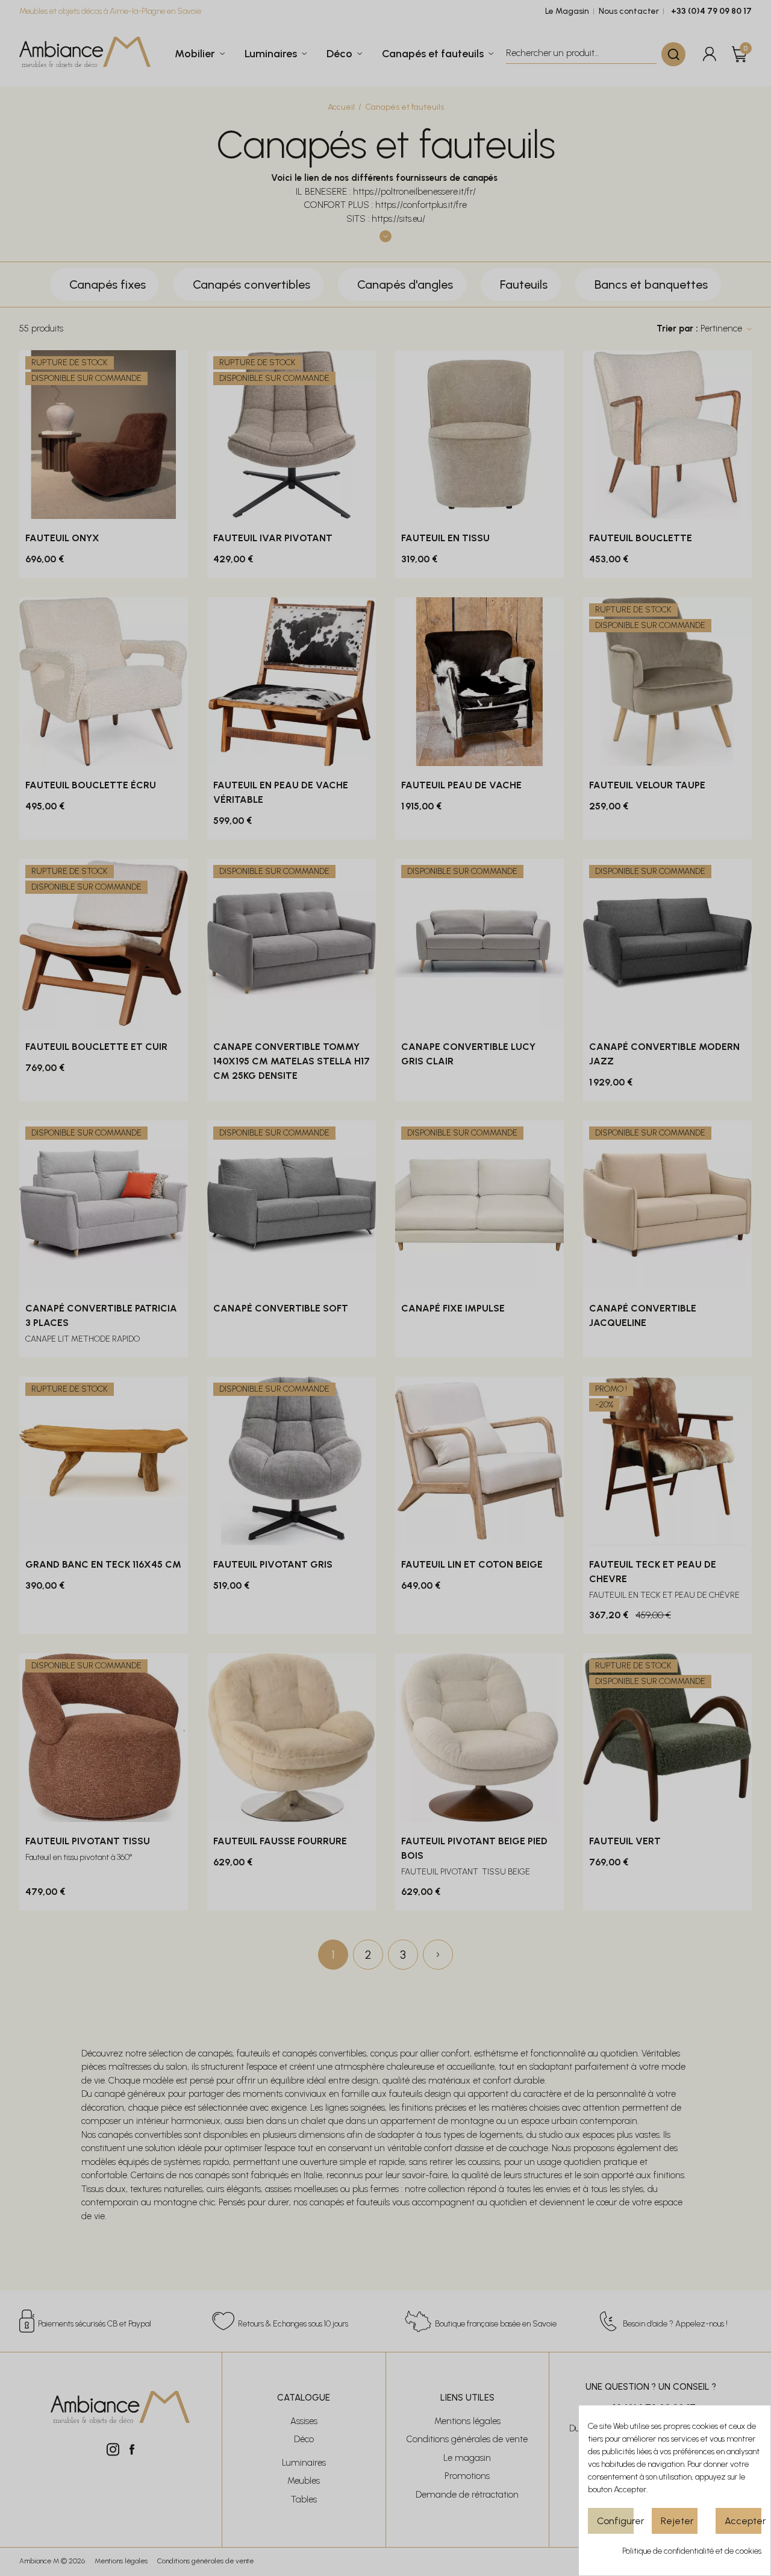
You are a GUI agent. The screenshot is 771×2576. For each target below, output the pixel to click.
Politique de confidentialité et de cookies (692, 2551)
